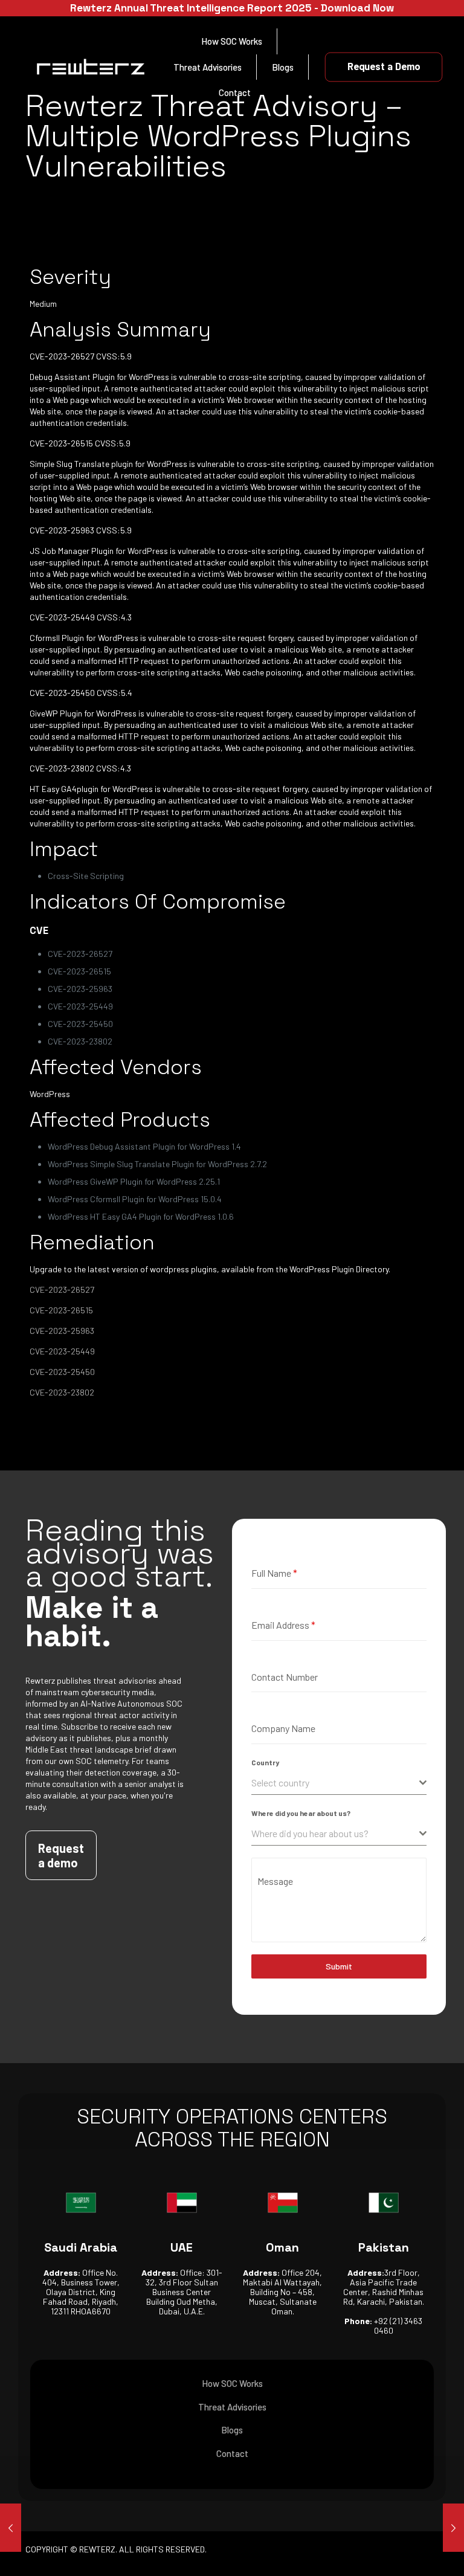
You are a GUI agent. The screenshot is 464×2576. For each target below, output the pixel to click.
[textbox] (335, 1783)
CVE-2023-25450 (62, 1372)
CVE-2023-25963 (62, 1331)
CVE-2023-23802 (62, 1392)
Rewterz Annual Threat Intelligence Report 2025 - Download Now (232, 8)
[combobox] (339, 1783)
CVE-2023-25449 (62, 1351)
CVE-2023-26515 (61, 1310)
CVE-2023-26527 (62, 1290)
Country (265, 1762)
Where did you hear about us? (301, 1813)
